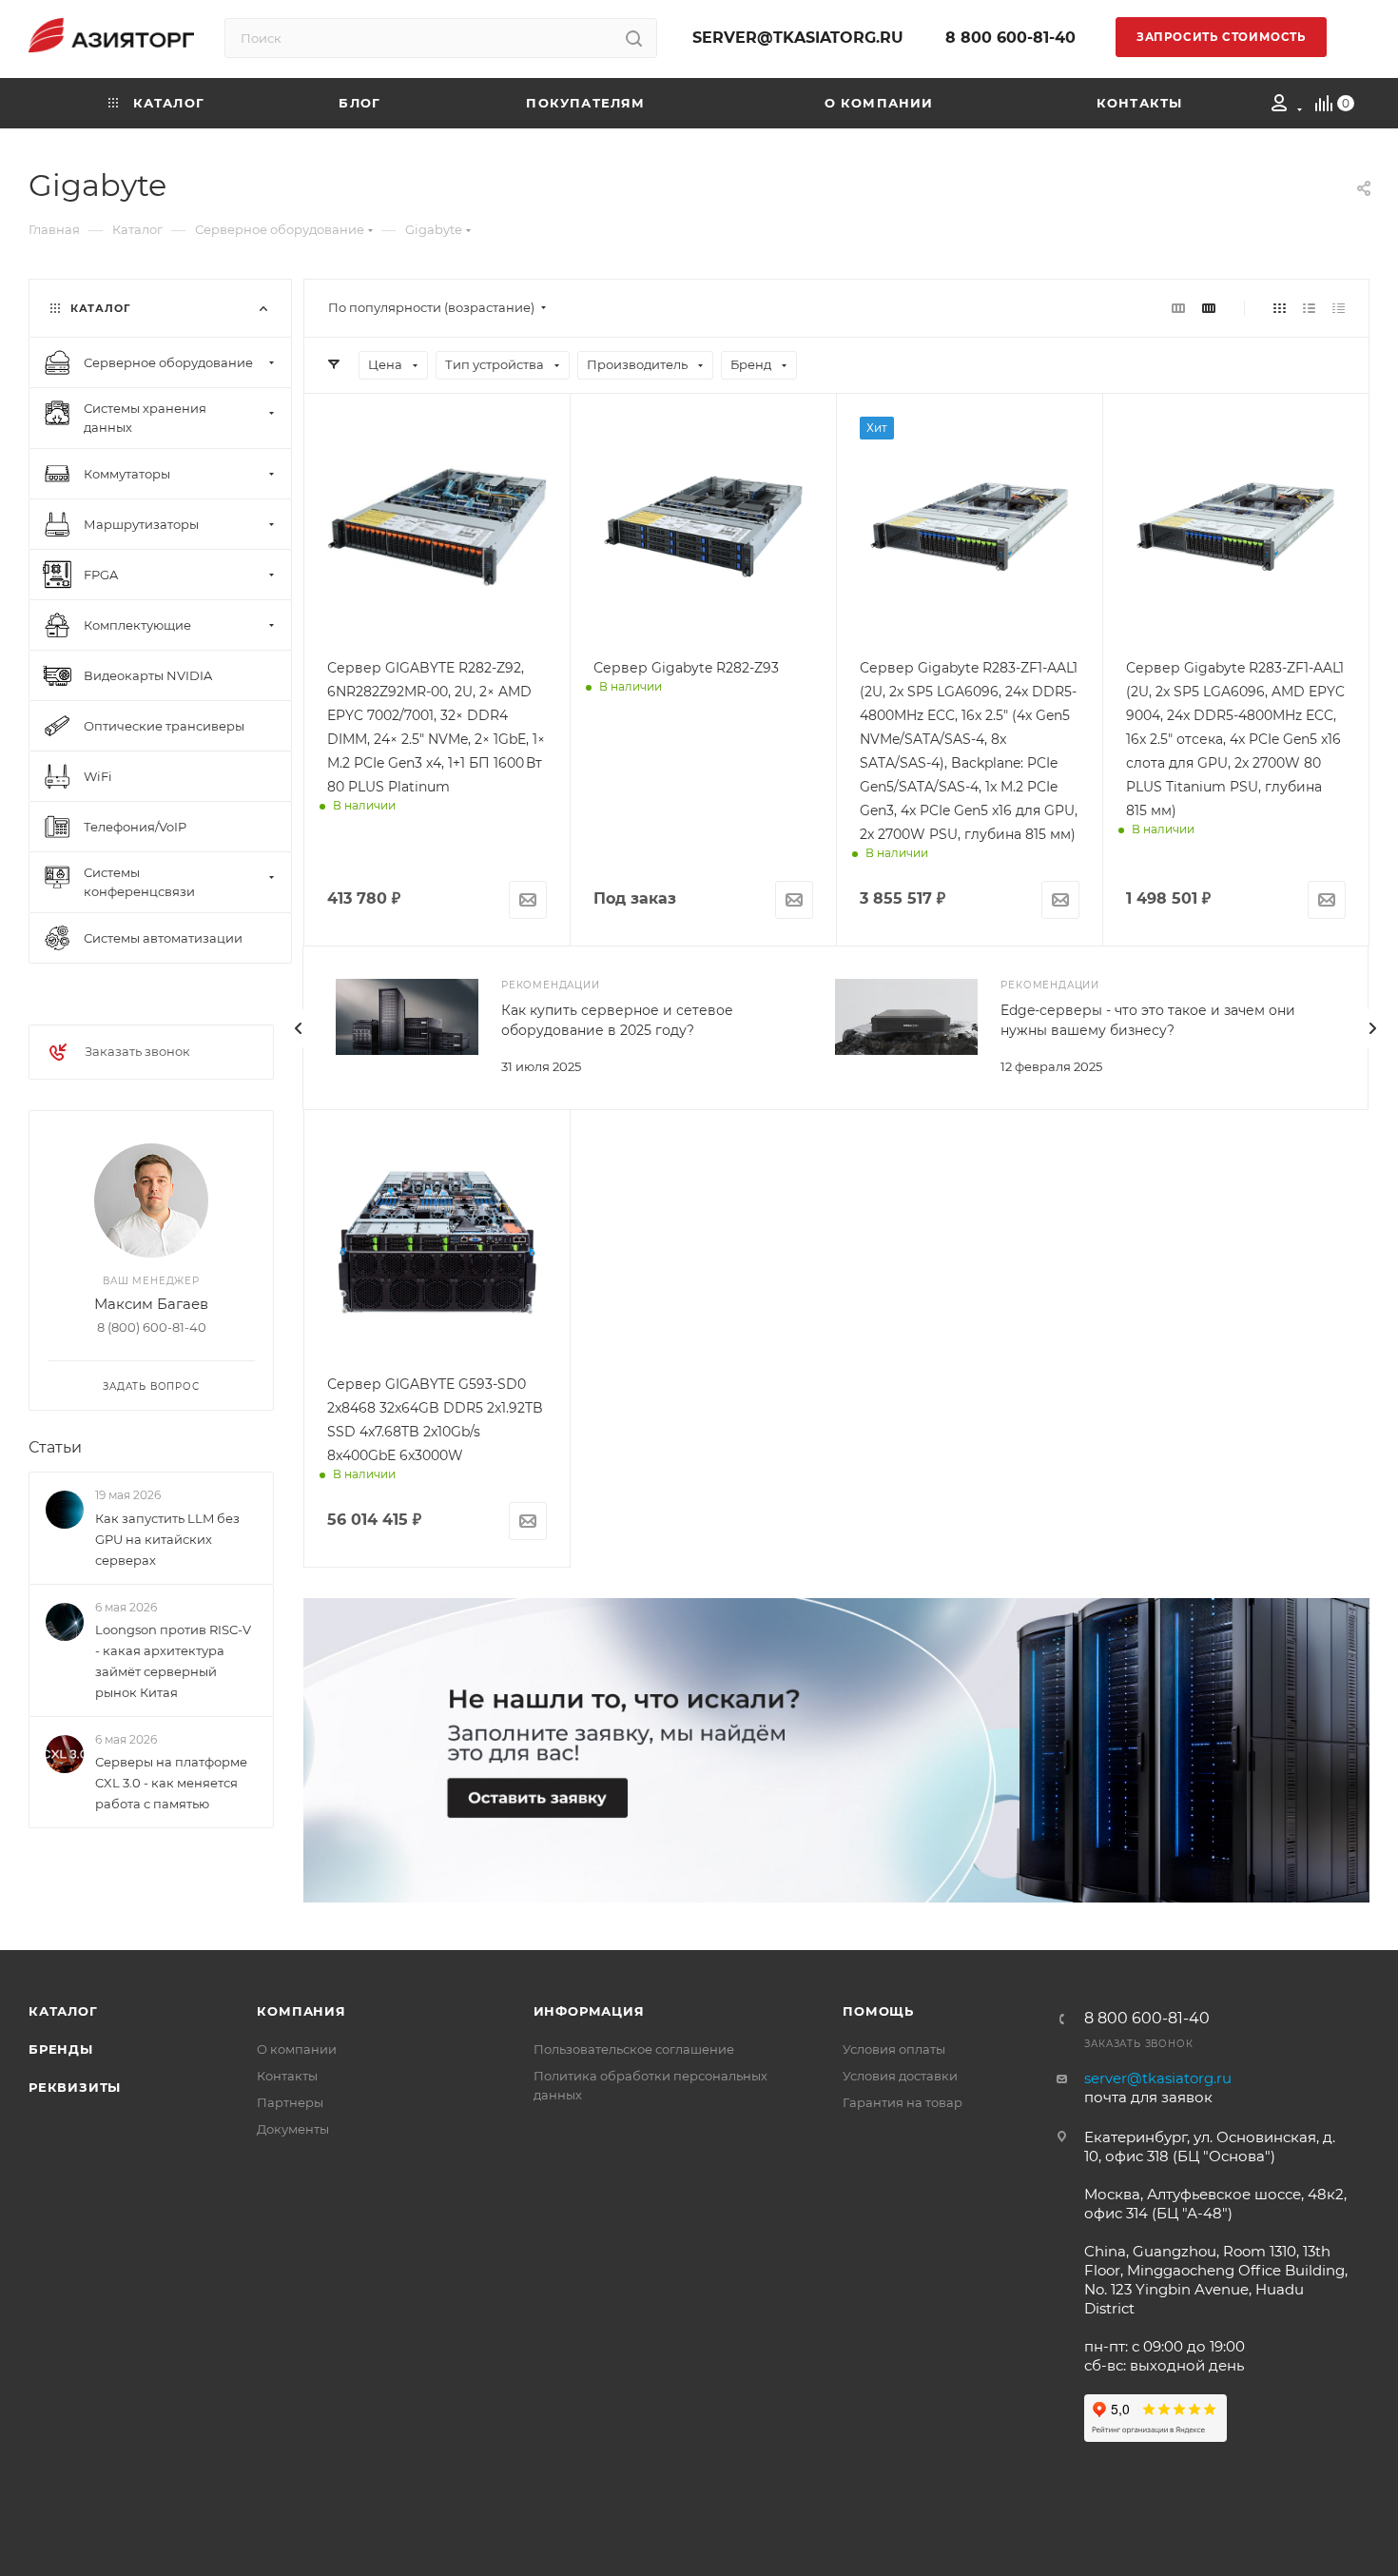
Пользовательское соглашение (634, 2049)
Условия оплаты (894, 2049)
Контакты (287, 2076)
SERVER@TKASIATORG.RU (798, 38)
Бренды (61, 2049)
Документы (293, 2129)
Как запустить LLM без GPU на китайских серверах (167, 1539)
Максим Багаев (151, 1304)
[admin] (1280, 106)
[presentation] (299, 1028)
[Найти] (634, 38)
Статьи (55, 1447)
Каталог (63, 2011)
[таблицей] (1339, 308)
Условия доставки (900, 2076)
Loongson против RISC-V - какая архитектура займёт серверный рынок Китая (173, 1661)
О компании (297, 2049)
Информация (589, 2011)
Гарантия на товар (903, 2102)
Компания (301, 2011)
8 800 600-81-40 (1010, 38)
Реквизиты (75, 2087)
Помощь (878, 2011)
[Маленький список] (1178, 308)
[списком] (1309, 308)
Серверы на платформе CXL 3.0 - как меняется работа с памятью (171, 1783)
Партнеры (290, 2102)
